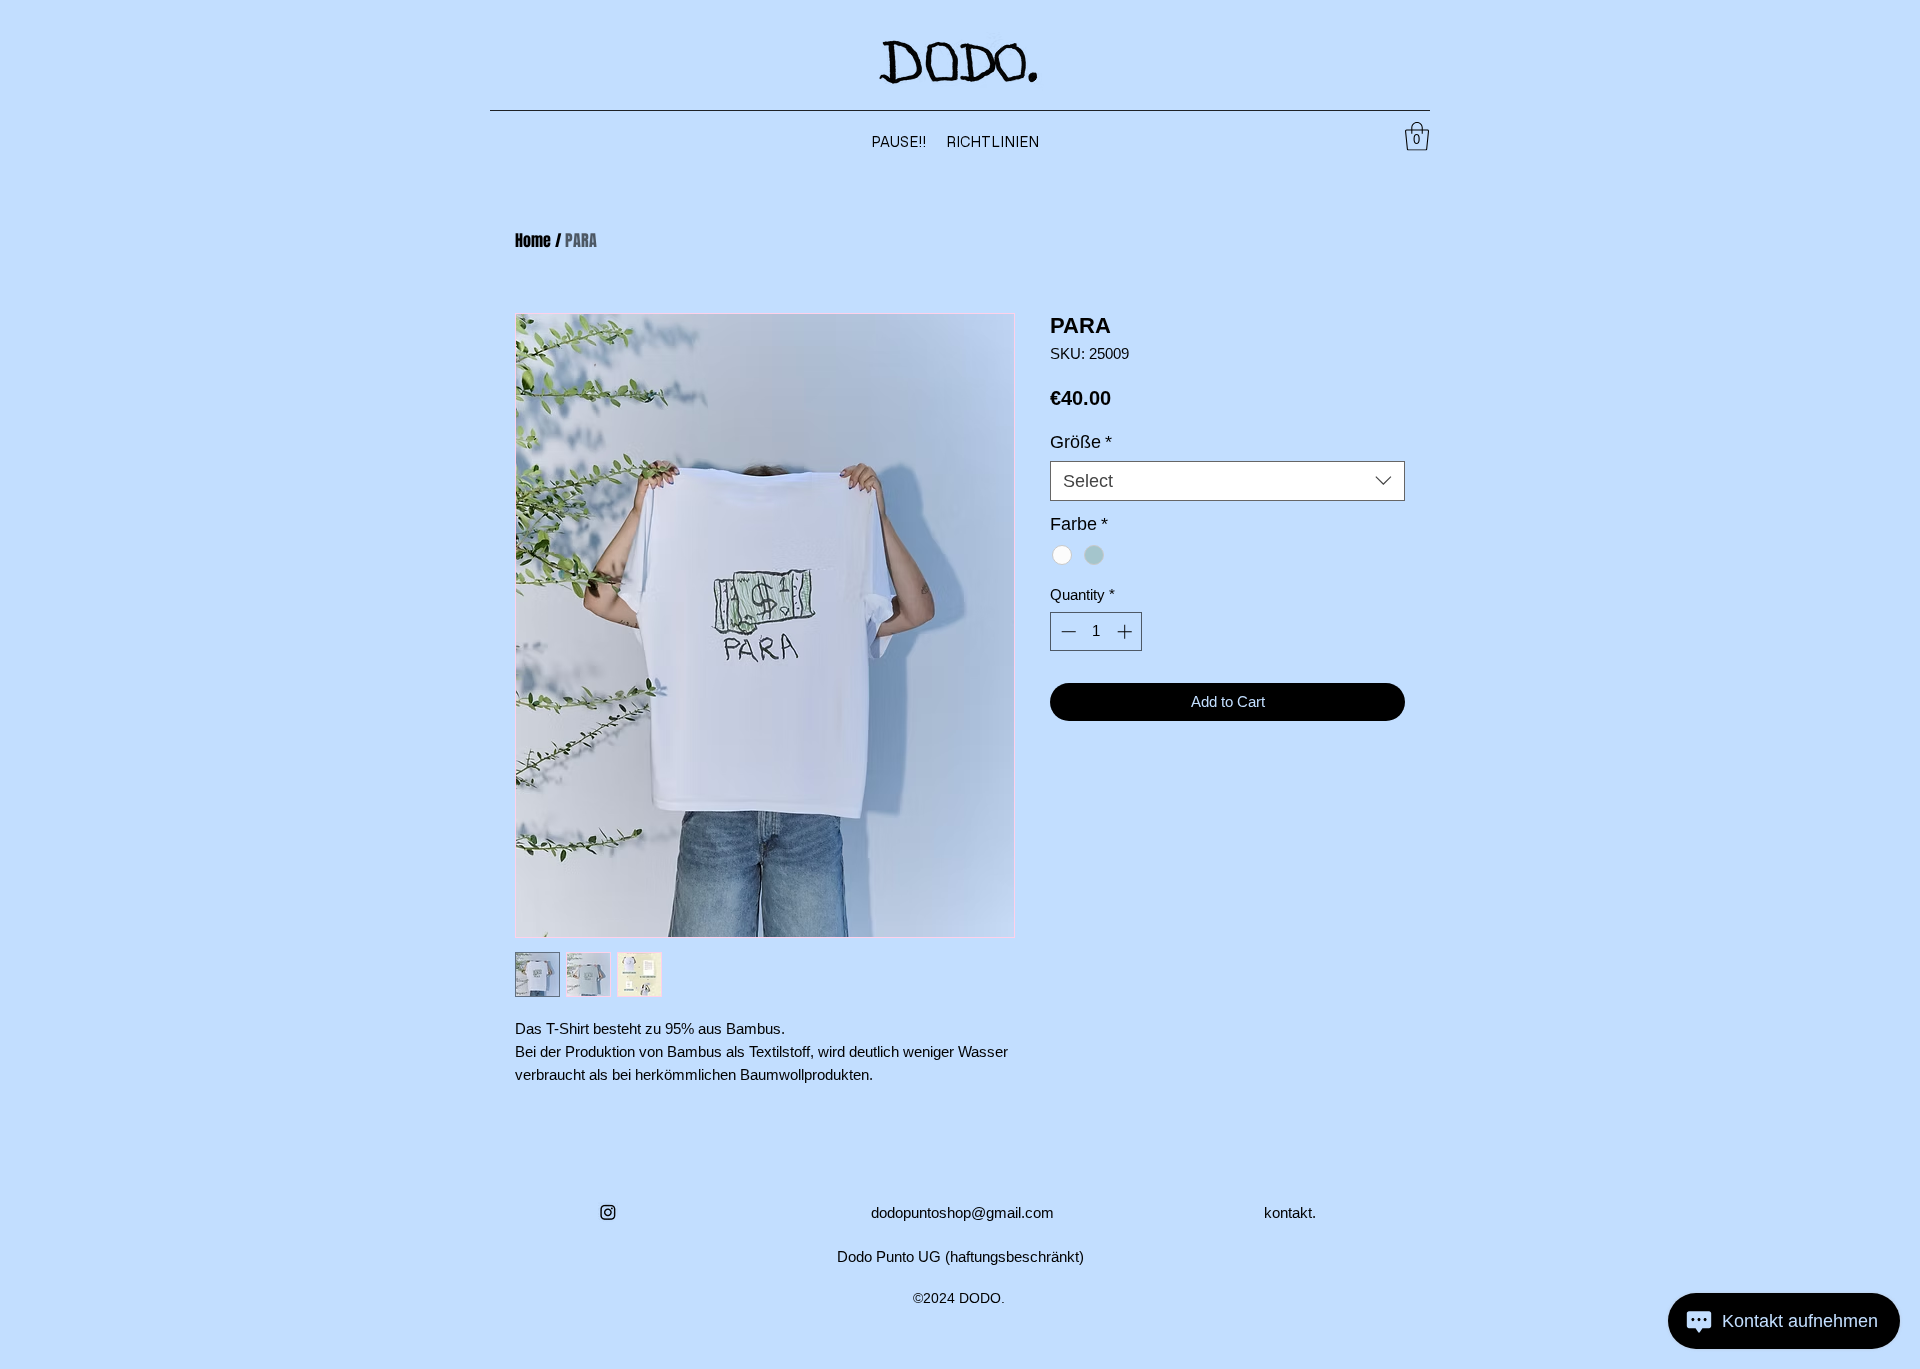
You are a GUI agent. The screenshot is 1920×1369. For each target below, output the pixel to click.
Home (533, 240)
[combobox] (1227, 481)
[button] (1417, 136)
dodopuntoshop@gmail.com (962, 1212)
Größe (1081, 442)
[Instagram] (608, 1212)
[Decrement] (1066, 631)
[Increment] (1126, 631)
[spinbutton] (1096, 631)
